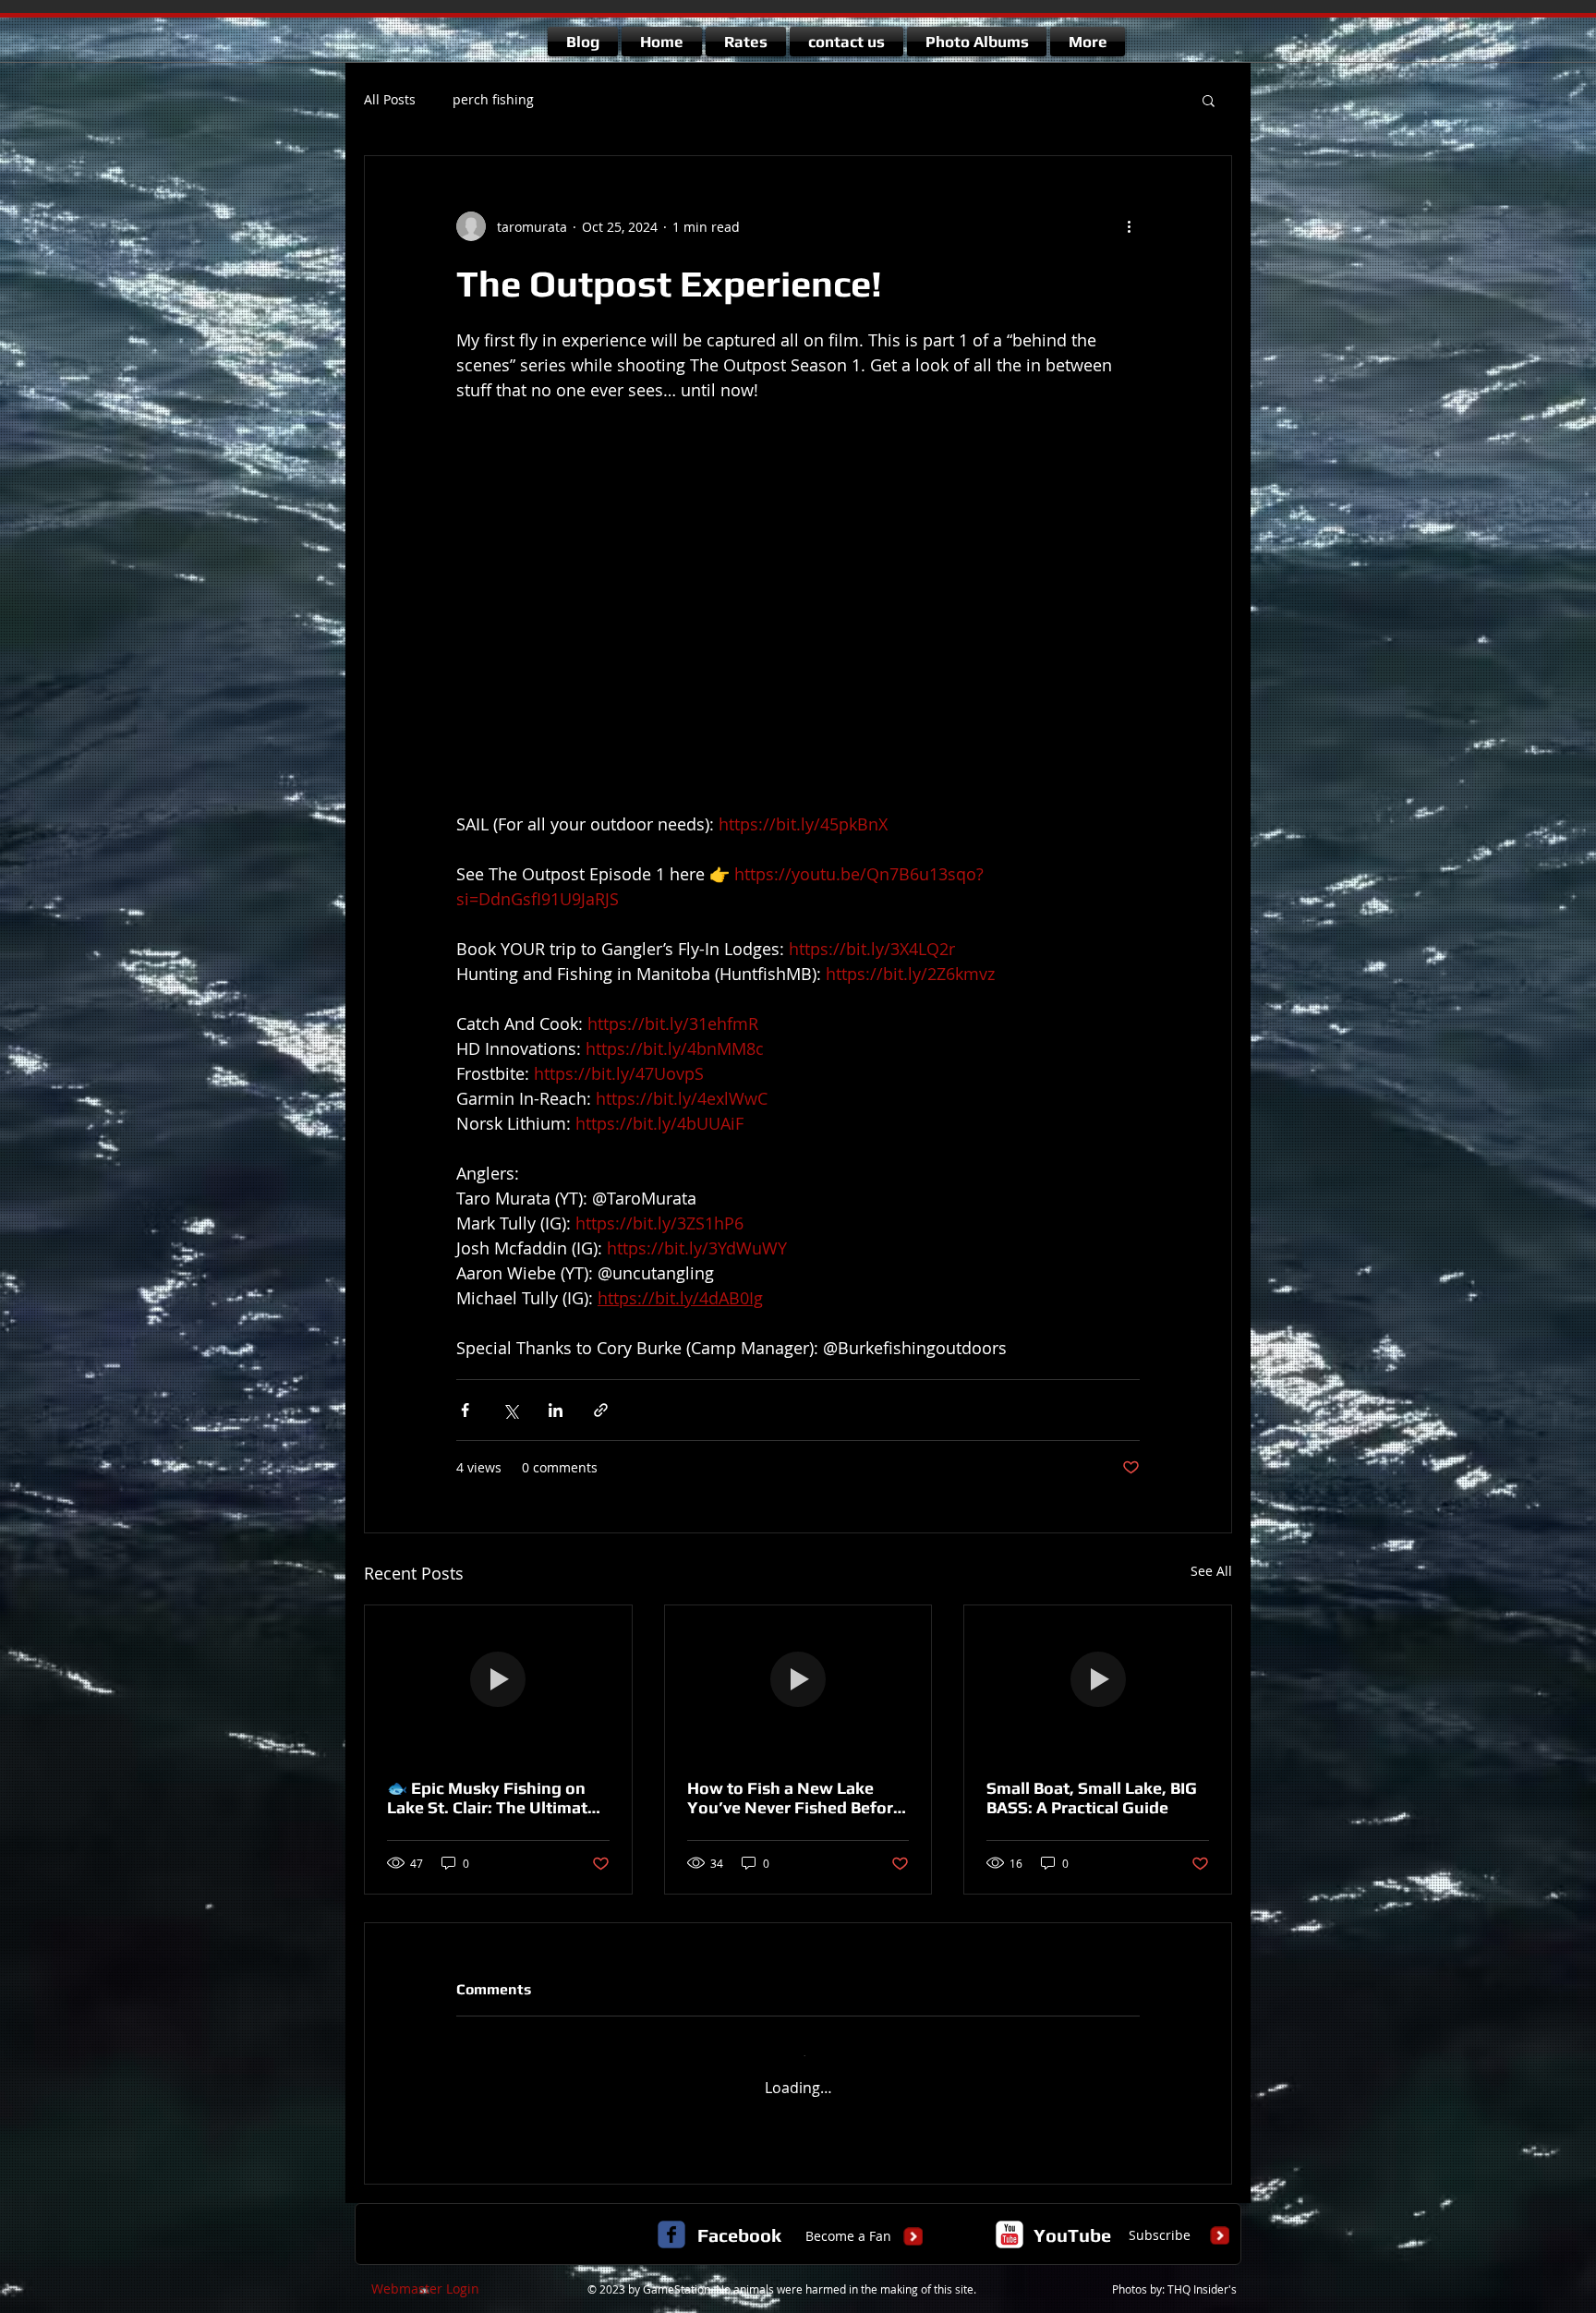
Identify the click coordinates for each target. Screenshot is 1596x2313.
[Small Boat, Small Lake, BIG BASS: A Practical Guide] (1098, 1680)
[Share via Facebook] (465, 1410)
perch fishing (493, 99)
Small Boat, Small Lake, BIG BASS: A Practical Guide (1092, 1798)
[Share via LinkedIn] (556, 1410)
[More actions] (1129, 226)
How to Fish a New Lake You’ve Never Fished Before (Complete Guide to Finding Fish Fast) (795, 1798)
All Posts (390, 99)
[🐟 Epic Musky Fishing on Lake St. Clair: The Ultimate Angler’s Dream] (498, 1680)
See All (1211, 1571)
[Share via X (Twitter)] (510, 1410)
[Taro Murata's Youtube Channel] (1010, 2217)
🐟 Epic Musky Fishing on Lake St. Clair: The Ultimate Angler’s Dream (492, 1798)
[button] (1209, 100)
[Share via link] (601, 1410)
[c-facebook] (671, 2217)
